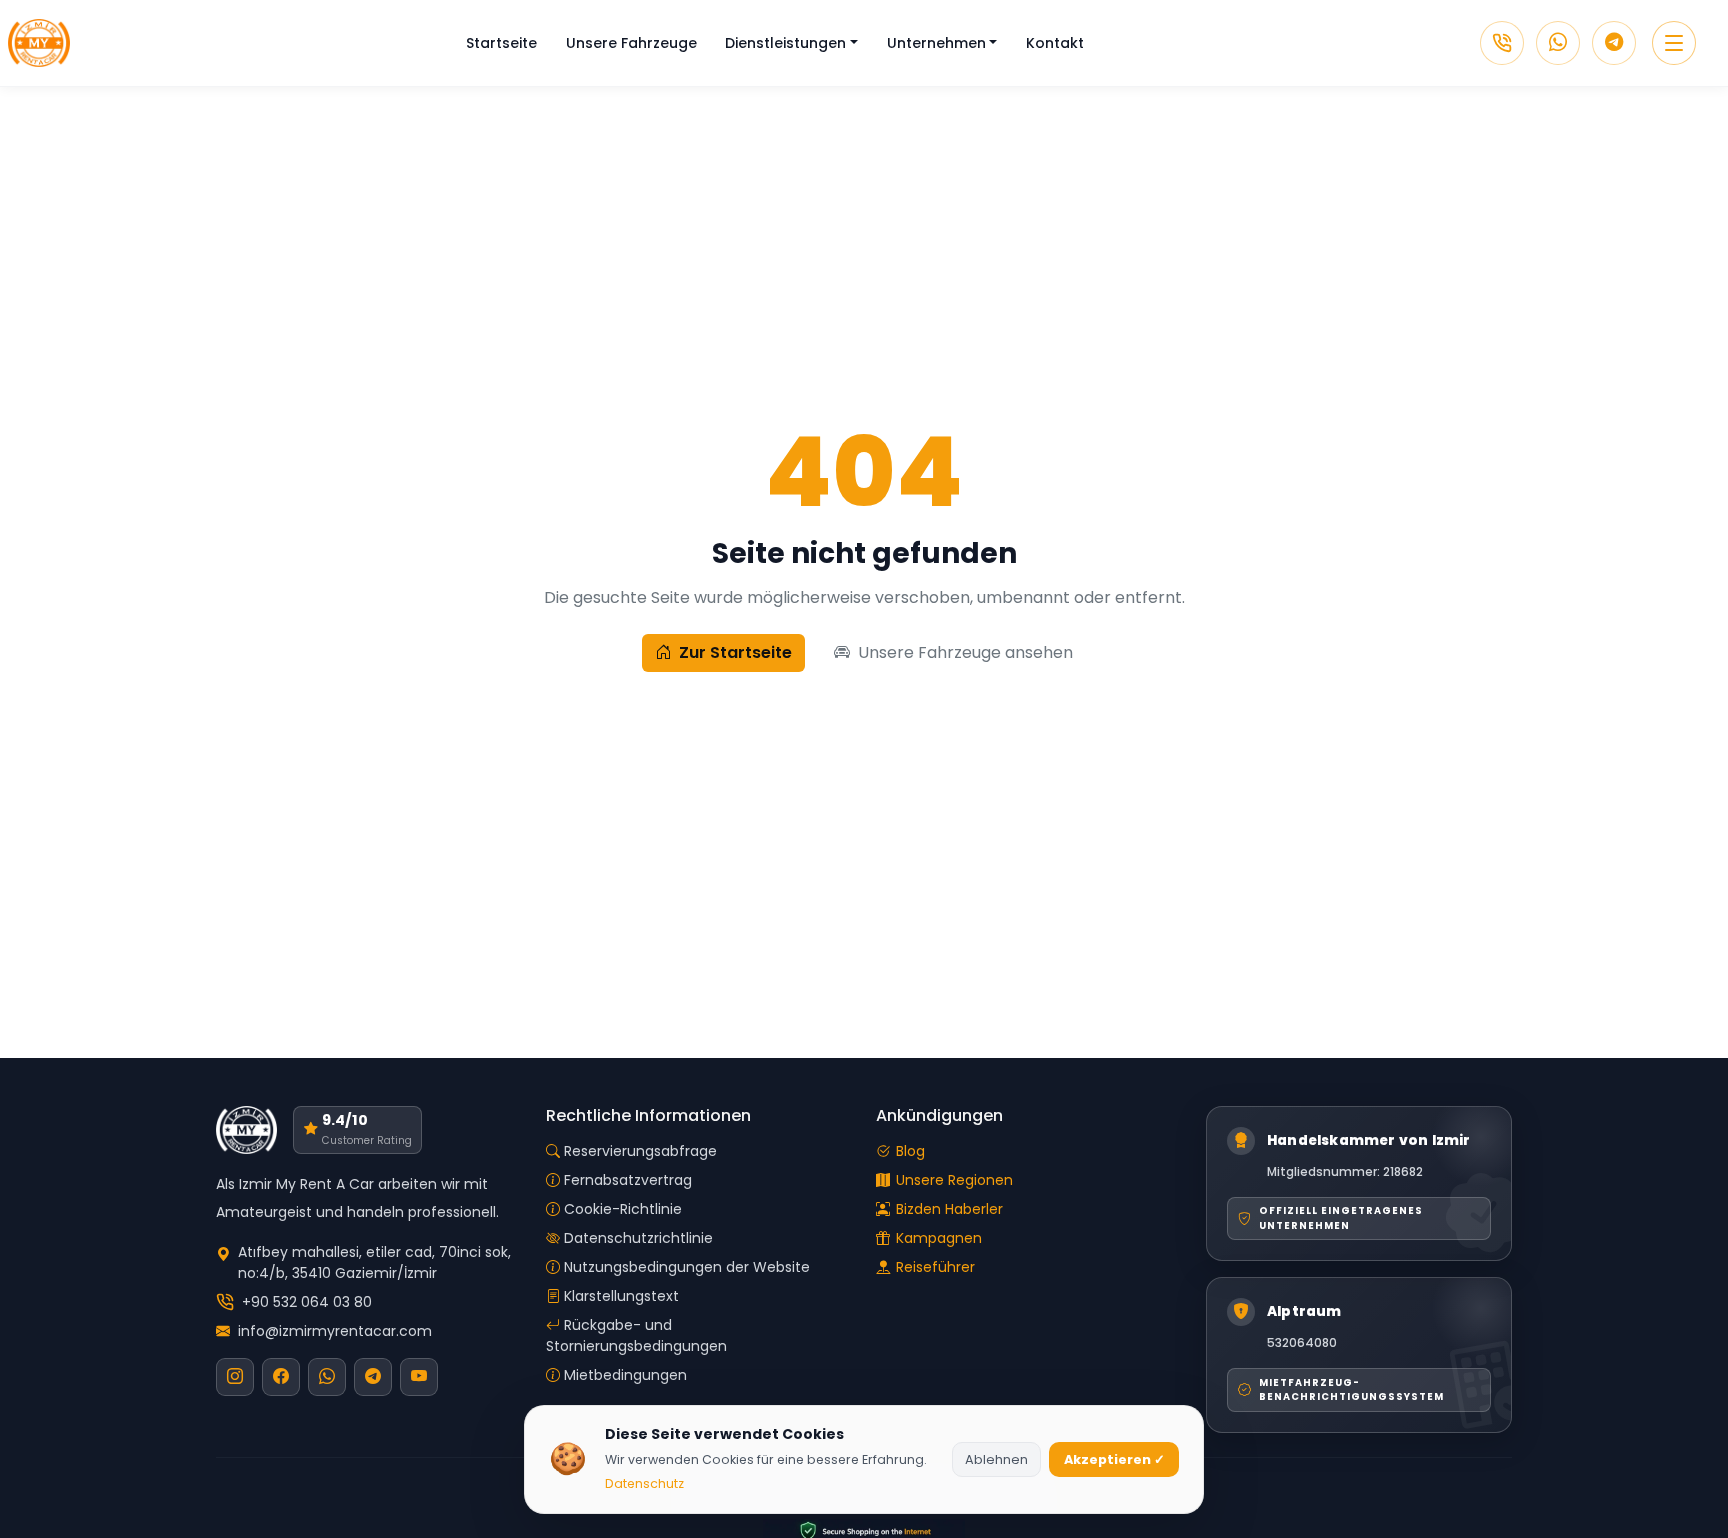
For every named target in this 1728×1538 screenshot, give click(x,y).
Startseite (501, 43)
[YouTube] (419, 1377)
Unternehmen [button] (936, 43)
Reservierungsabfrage (640, 1151)
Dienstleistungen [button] (785, 43)
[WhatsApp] (1558, 43)
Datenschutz (644, 1483)
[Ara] (1502, 43)
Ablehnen (996, 1459)
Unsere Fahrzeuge (631, 43)
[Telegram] (1614, 43)
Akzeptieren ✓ (1114, 1459)
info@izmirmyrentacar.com (335, 1331)
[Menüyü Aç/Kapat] (1674, 43)
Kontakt (1055, 43)
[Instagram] (235, 1377)
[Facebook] (281, 1377)
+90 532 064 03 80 (307, 1302)
